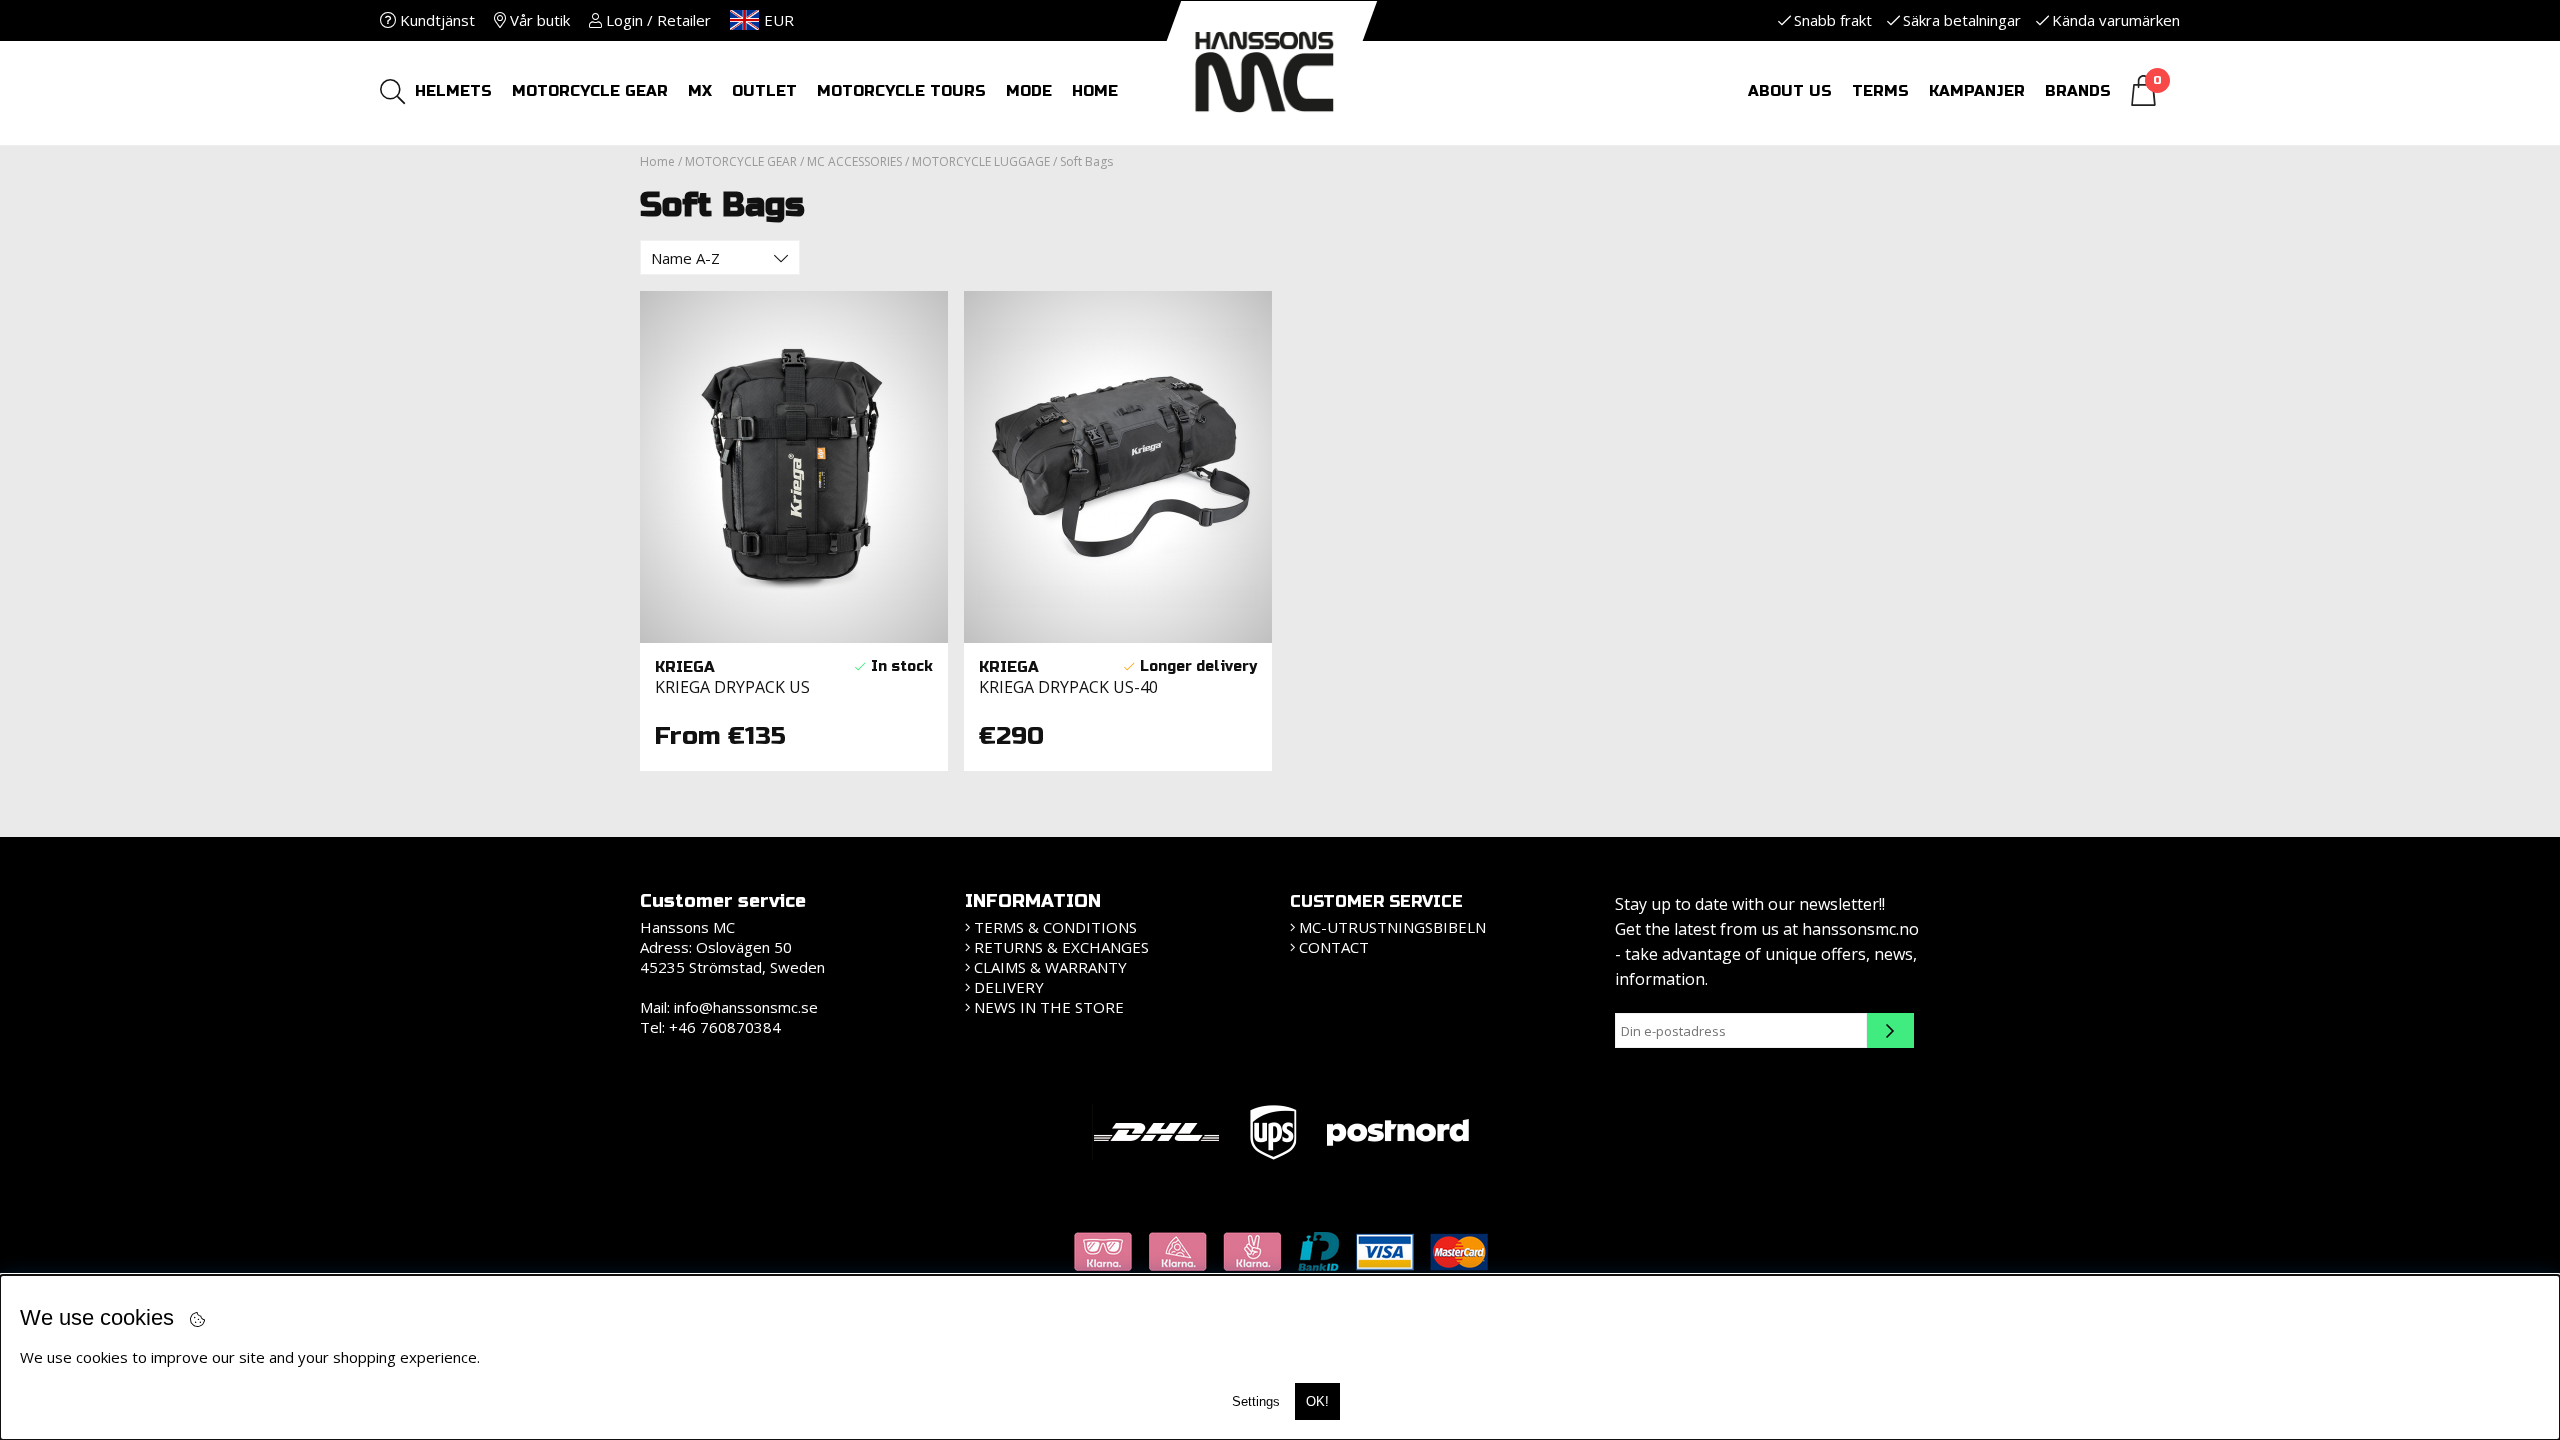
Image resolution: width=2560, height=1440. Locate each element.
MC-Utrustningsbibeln (1392, 927)
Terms (1880, 91)
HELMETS (453, 91)
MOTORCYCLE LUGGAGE (981, 161)
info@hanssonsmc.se (746, 1007)
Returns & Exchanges (1061, 947)
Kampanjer (1977, 91)
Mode (1029, 91)
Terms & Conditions (1055, 927)
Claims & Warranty (1050, 967)
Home (657, 161)
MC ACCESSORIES (854, 161)
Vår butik (538, 20)
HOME (1095, 91)
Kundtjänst (435, 20)
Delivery (1009, 987)
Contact (1334, 947)
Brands (2078, 91)
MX (700, 91)
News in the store (1049, 1007)
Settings (1256, 1401)
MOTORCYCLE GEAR (590, 91)
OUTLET (764, 91)
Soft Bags (1086, 161)
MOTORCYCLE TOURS (901, 91)
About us (1790, 91)
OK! (1317, 1401)
